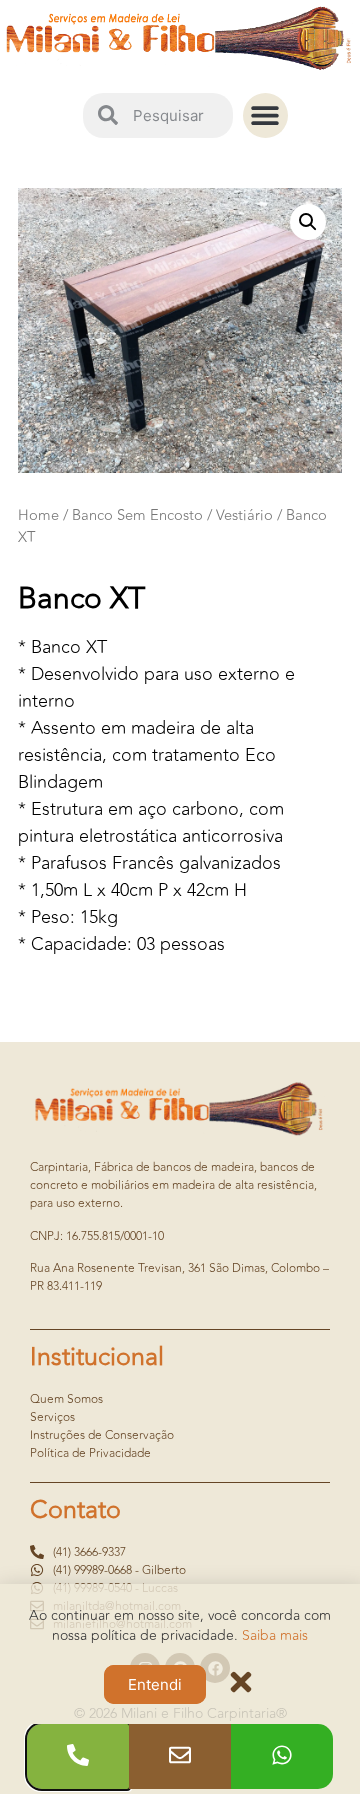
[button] (265, 115)
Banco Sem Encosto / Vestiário (172, 515)
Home (38, 515)
